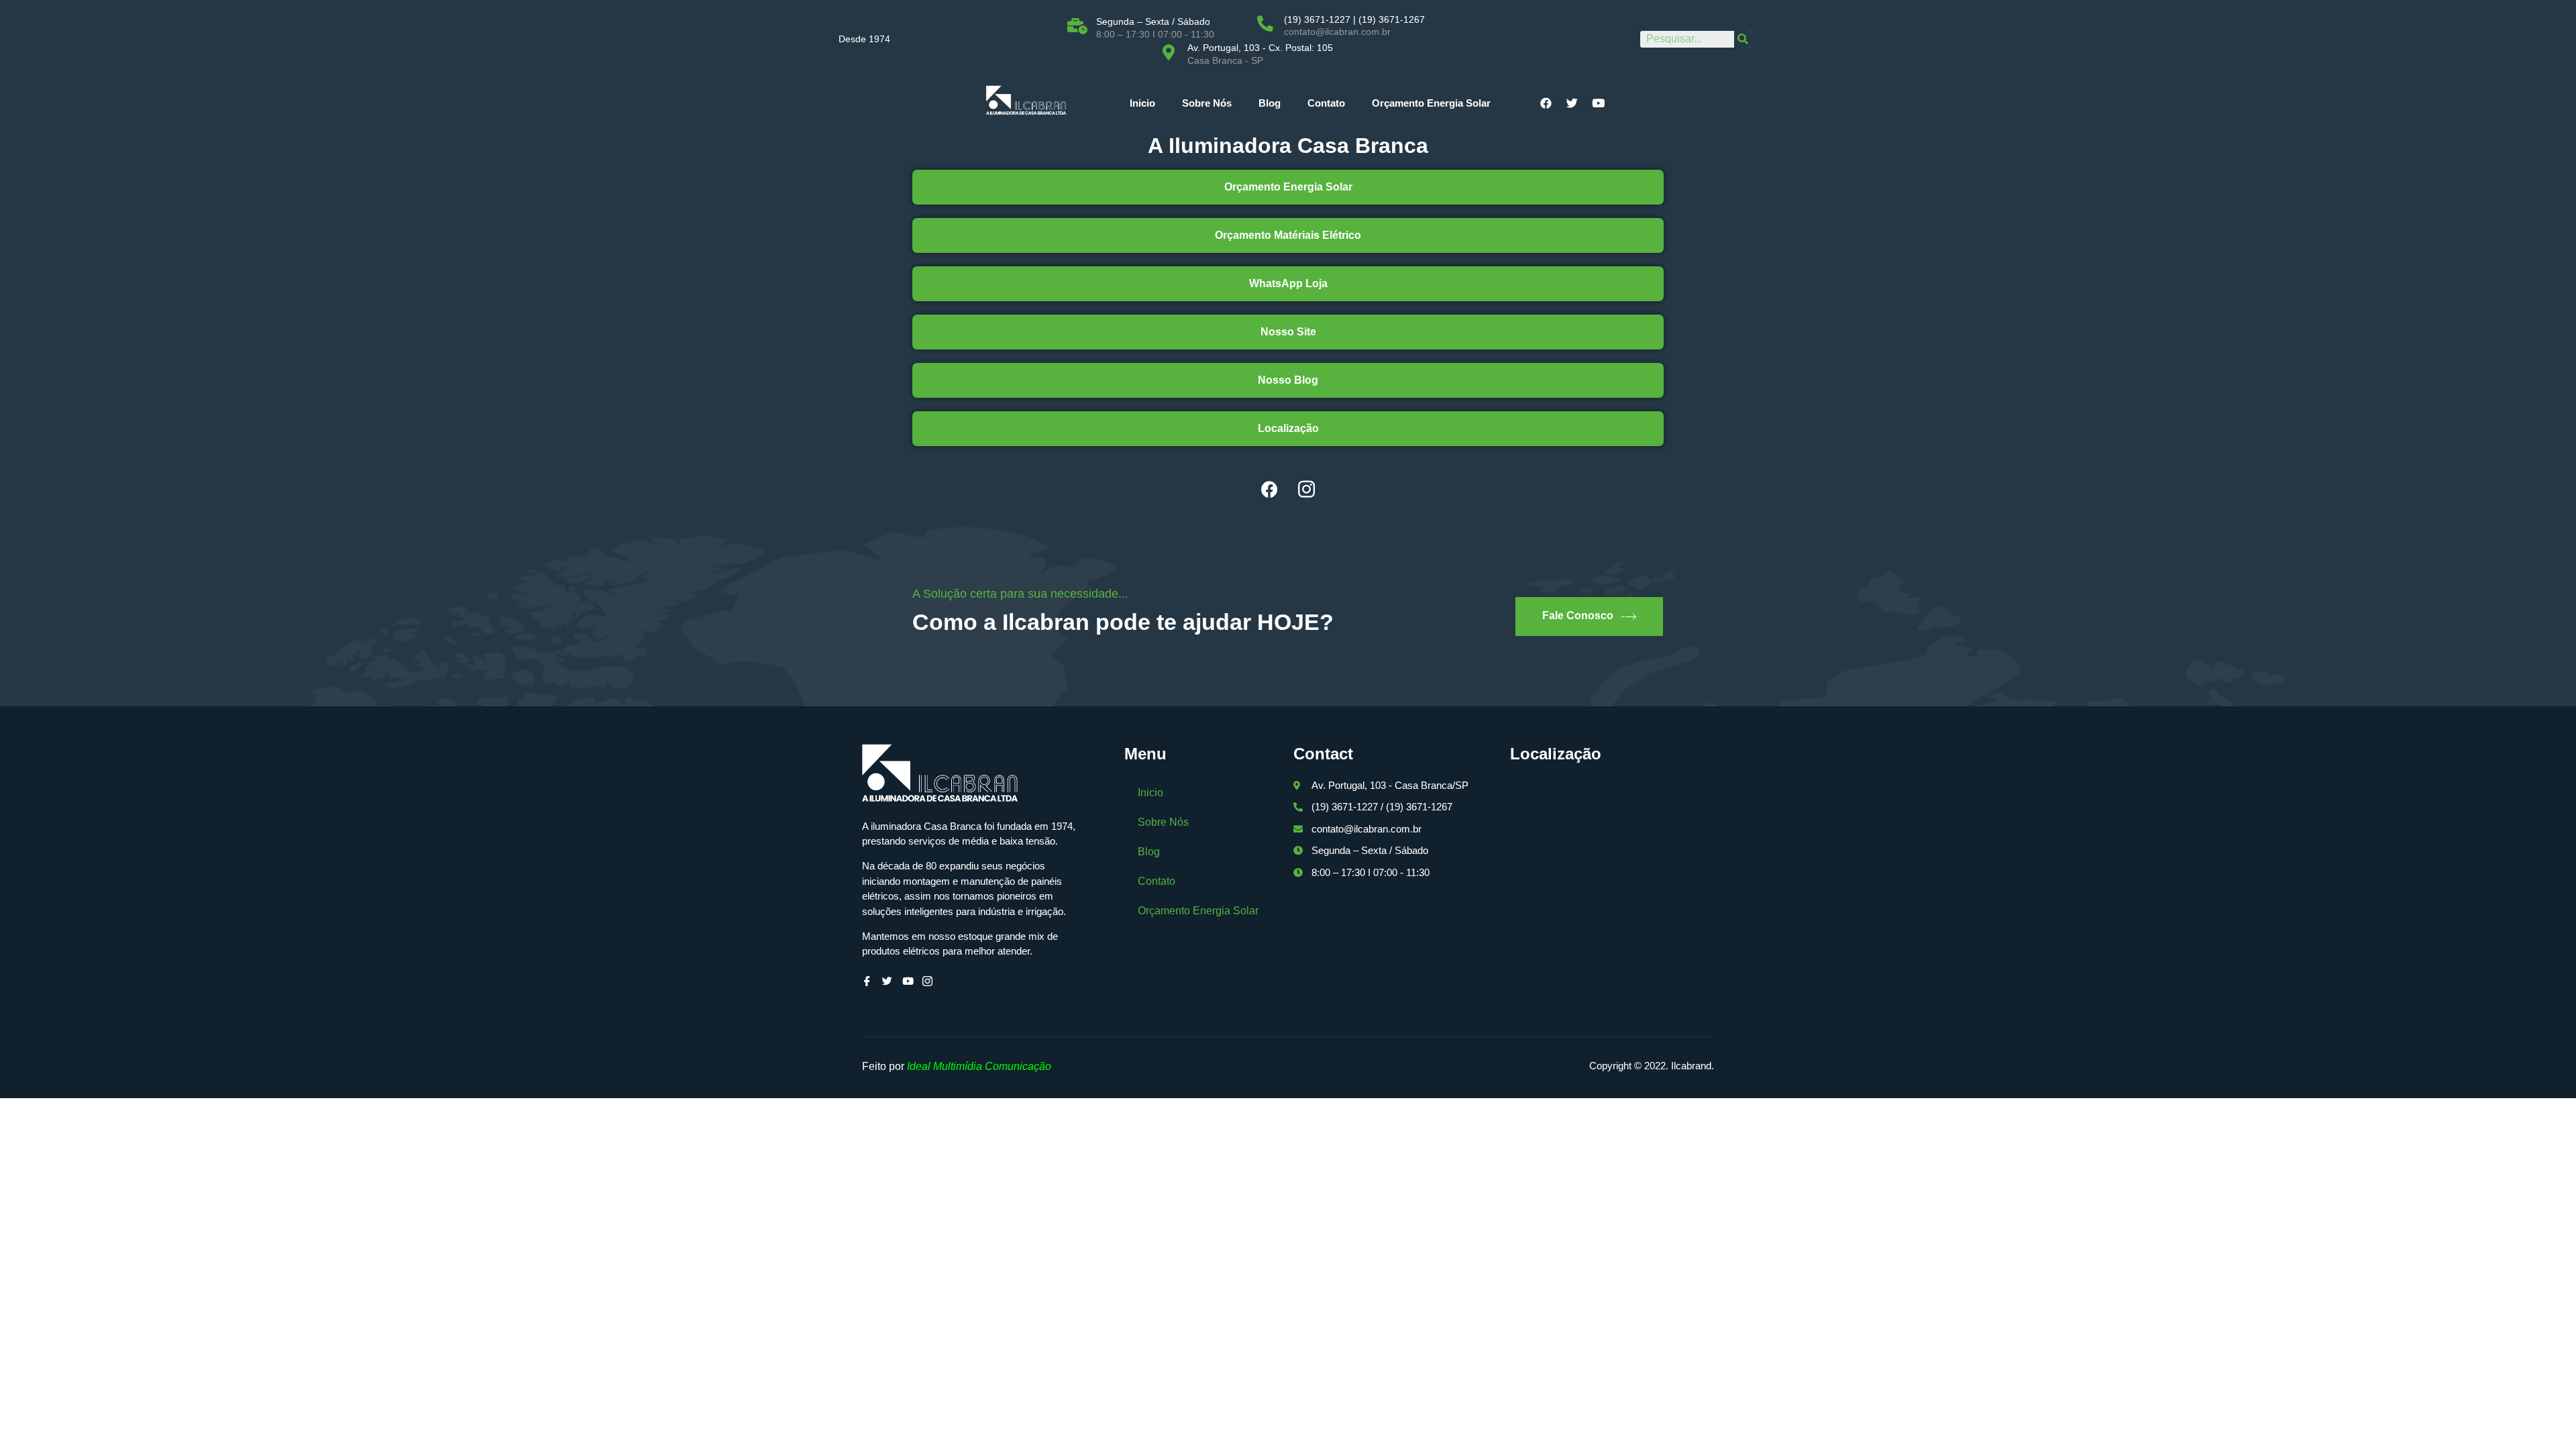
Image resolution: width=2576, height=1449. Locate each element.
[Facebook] (1270, 490)
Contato (1326, 103)
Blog (1270, 103)
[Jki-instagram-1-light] (1307, 490)
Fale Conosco (1578, 615)
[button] (1288, 187)
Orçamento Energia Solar (1431, 103)
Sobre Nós (1207, 103)
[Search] (1742, 39)
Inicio (1142, 103)
